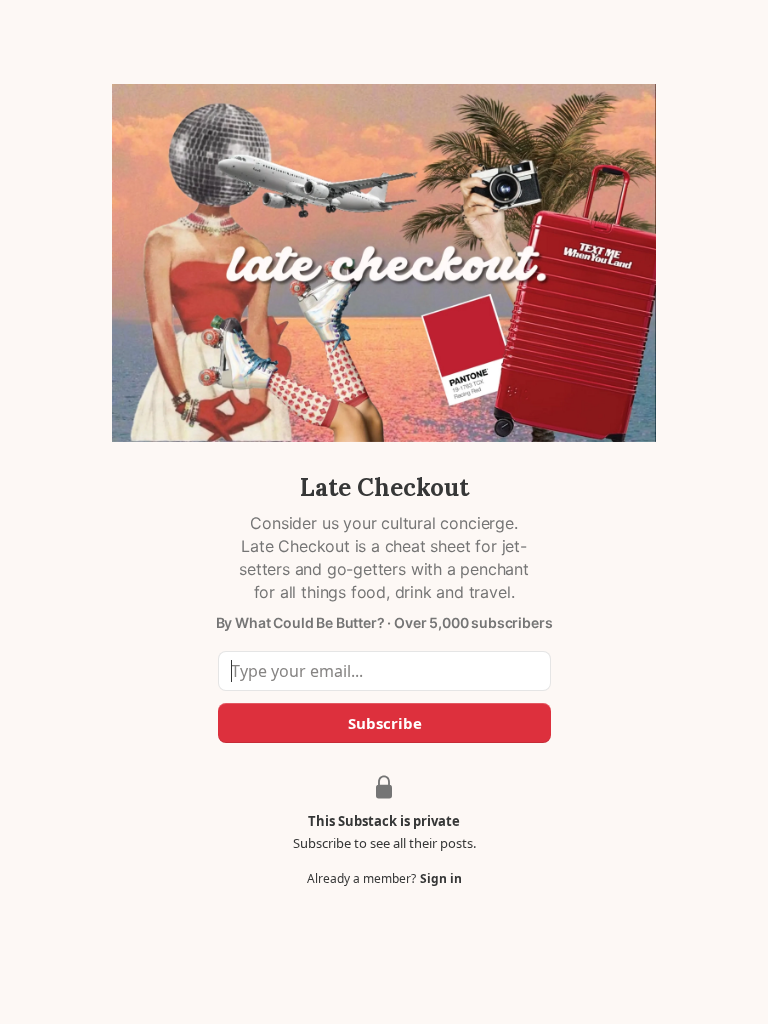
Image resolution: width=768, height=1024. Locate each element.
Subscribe (384, 723)
